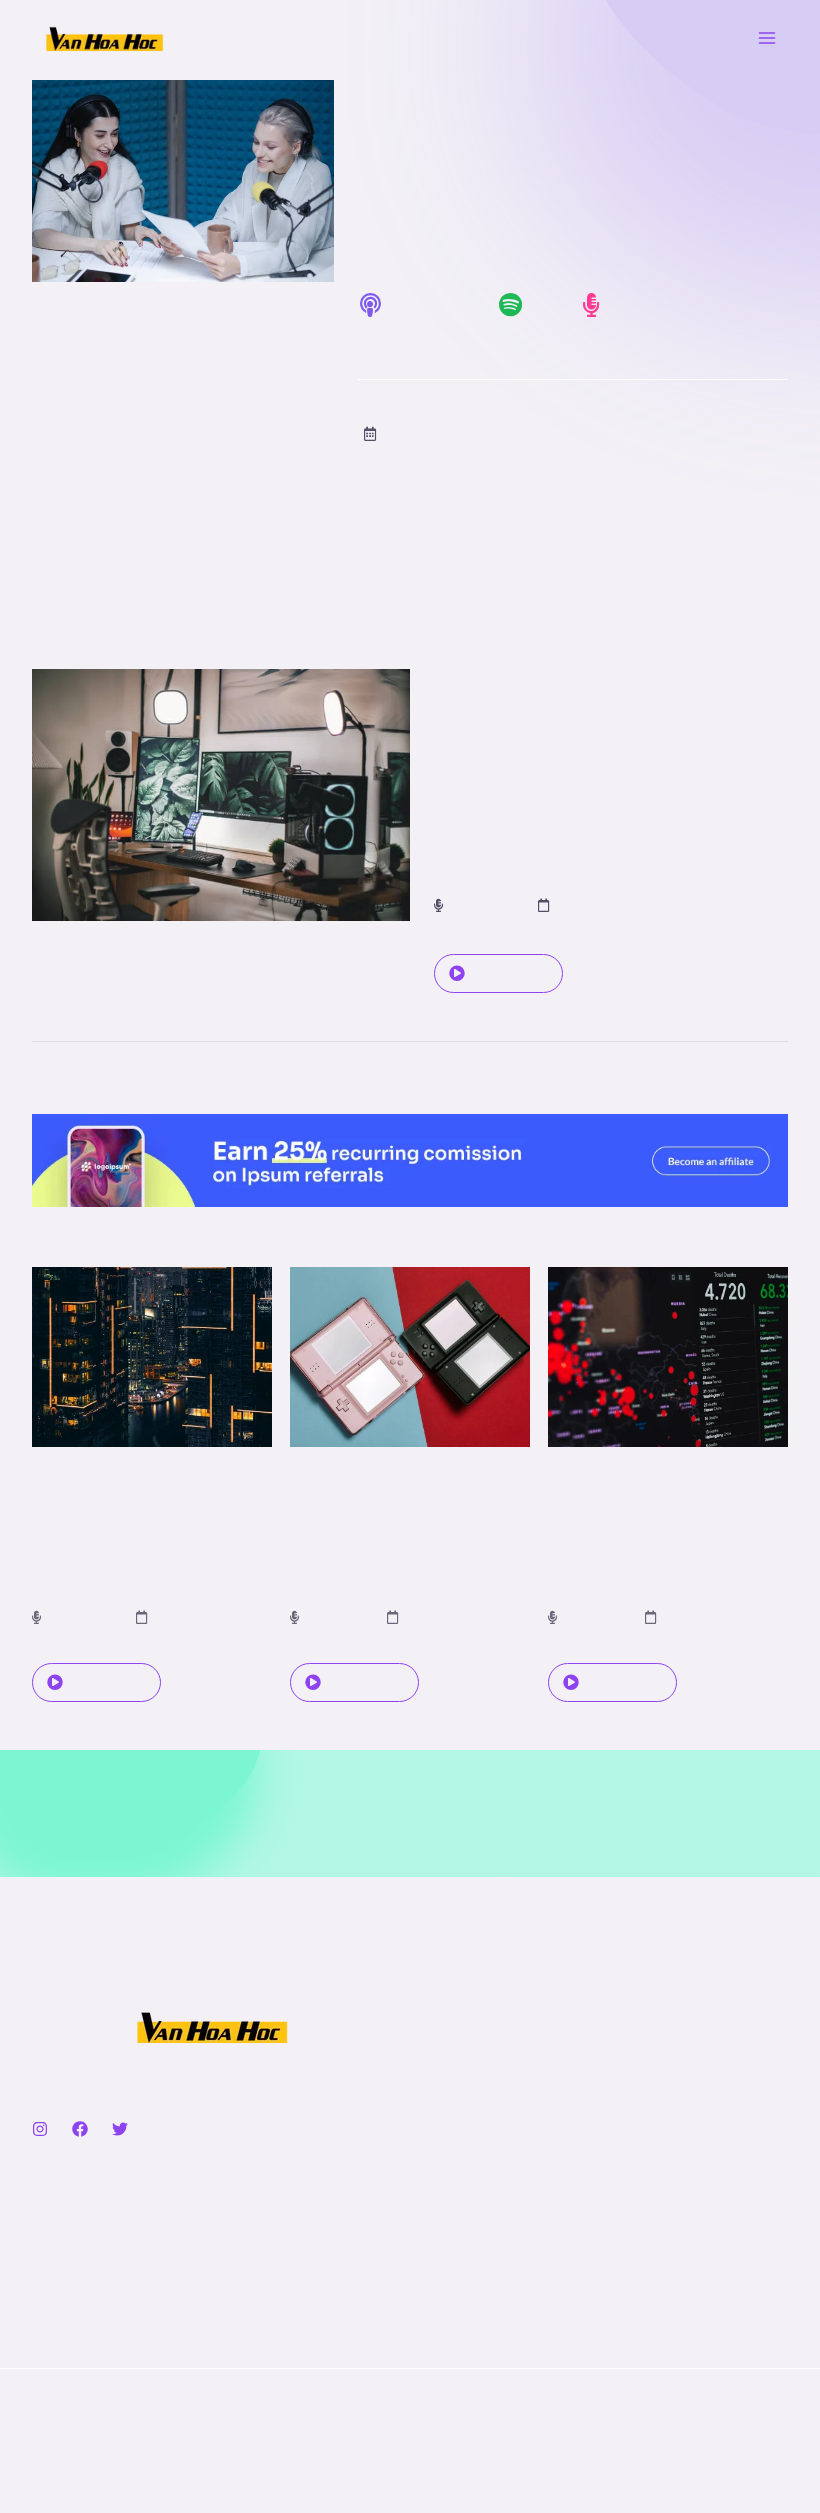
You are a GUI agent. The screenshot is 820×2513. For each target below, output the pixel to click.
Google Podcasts (638, 338)
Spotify (522, 338)
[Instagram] (40, 2129)
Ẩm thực (60, 2214)
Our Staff (464, 2083)
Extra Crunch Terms (501, 2270)
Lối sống (59, 2298)
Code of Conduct (490, 2298)
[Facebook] (80, 2129)
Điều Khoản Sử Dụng (504, 2242)
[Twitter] (120, 2129)
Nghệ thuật (67, 2270)
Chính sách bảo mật (501, 2214)
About (454, 2028)
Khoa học (63, 2242)
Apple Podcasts (412, 338)
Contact (460, 2055)
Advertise (466, 2111)
